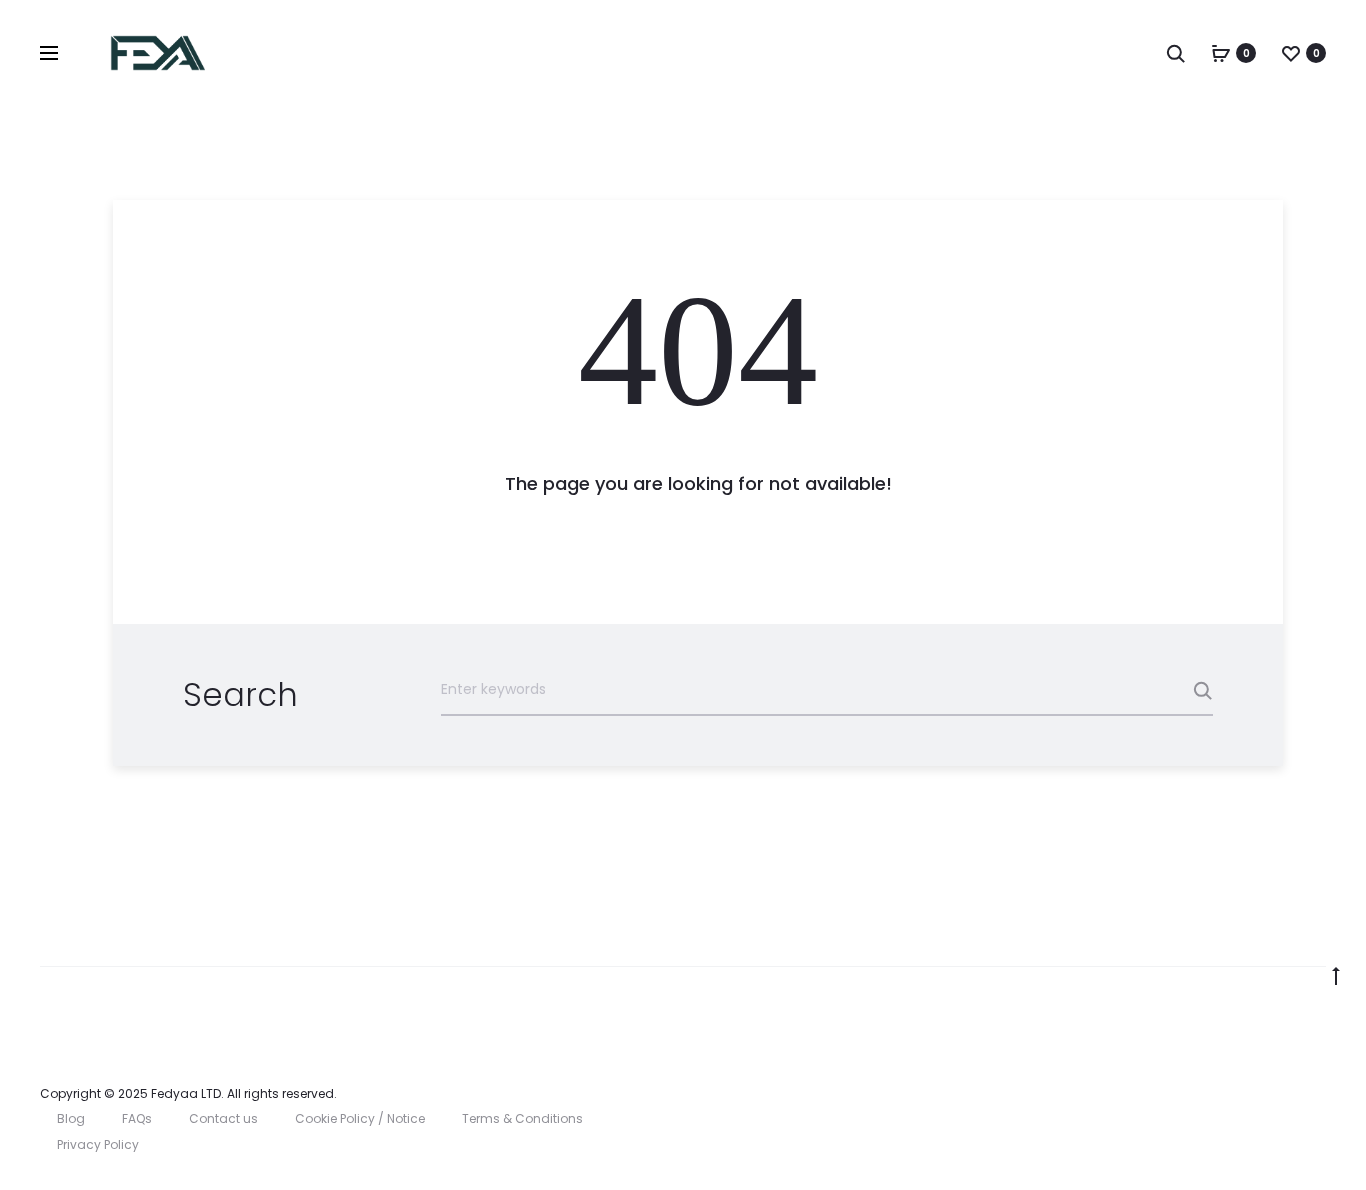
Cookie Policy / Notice (360, 1118)
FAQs (137, 1118)
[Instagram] (1232, 1094)
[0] (1221, 53)
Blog (71, 1118)
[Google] (1320, 1094)
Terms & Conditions (522, 1118)
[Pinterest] (1276, 1094)
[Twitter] (1144, 1094)
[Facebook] (1188, 1094)
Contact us (223, 1118)
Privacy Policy (98, 1144)
